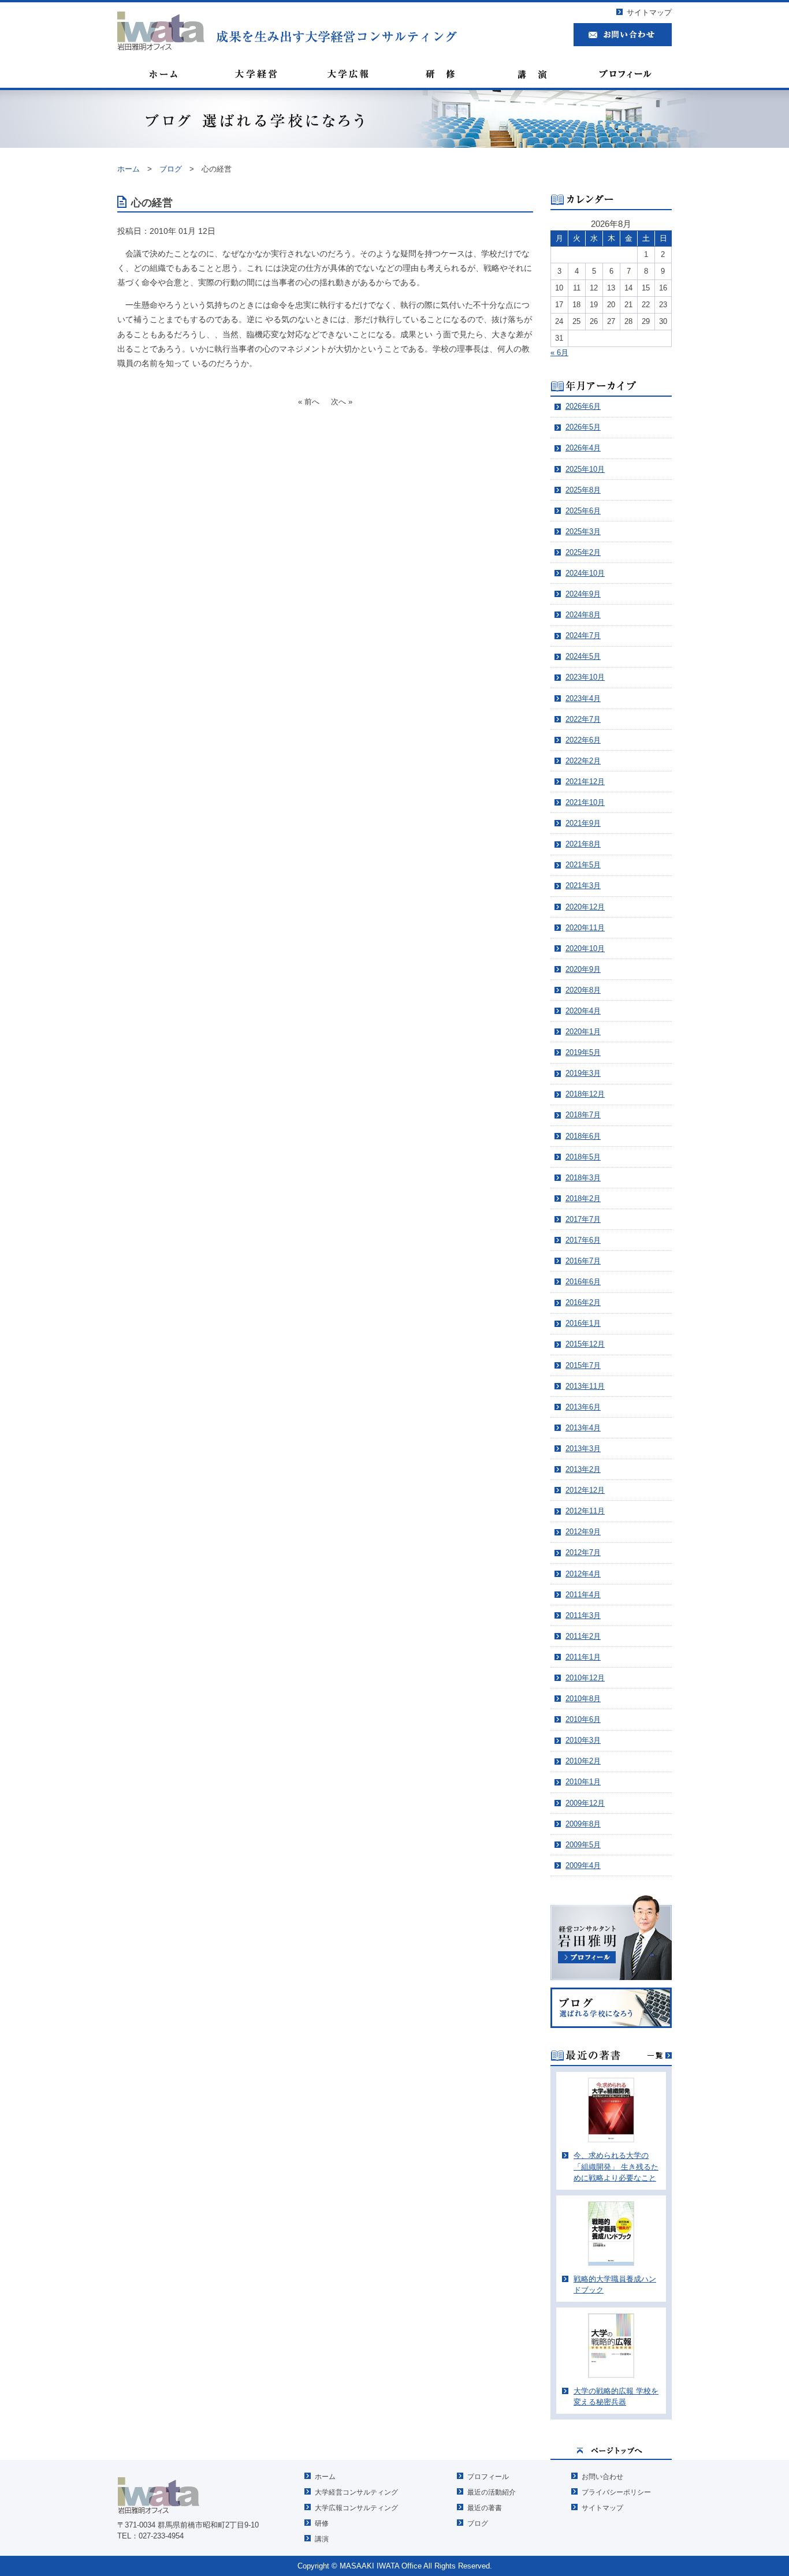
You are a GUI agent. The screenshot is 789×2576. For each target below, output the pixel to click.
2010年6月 (583, 1719)
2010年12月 (585, 1678)
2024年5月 (583, 656)
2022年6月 (583, 740)
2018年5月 (583, 1157)
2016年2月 (583, 1302)
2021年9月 (583, 823)
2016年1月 (583, 1323)
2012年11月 (585, 1511)
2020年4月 (583, 1011)
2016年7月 (583, 1261)
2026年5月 (583, 427)
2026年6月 (583, 406)
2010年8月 (583, 1699)
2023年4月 (583, 698)
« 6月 (559, 353)
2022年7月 (583, 719)
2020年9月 (583, 969)
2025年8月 (583, 490)
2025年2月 (583, 552)
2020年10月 (585, 948)
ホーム (325, 2477)
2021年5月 (583, 865)
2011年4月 (583, 1595)
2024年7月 (583, 635)
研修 (322, 2523)
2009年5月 (583, 1845)
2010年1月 (583, 1782)
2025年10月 (585, 469)
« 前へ (309, 402)
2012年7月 (583, 1552)
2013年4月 (583, 1428)
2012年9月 (583, 1532)
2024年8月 (583, 615)
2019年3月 (583, 1073)
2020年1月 (583, 1032)
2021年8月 (583, 844)
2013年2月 (583, 1469)
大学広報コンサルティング (356, 2508)
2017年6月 (583, 1240)
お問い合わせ (602, 2477)
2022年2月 (583, 761)
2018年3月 (583, 1178)
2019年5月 (583, 1052)
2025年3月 (583, 532)
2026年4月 (583, 448)
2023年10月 (585, 677)
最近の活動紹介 (492, 2492)
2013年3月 (583, 1449)
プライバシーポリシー (616, 2492)
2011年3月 (583, 1615)
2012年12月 (585, 1490)
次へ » (342, 402)
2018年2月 (583, 1198)
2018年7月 (583, 1115)
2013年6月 (583, 1407)
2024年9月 (583, 594)
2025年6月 (583, 511)
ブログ (478, 2523)
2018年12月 (585, 1094)
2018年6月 (583, 1136)
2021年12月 (585, 782)
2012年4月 (583, 1574)
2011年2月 (583, 1636)
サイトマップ (649, 12)
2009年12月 (585, 1803)
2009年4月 (583, 1865)
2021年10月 (585, 802)
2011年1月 (583, 1657)
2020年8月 (583, 990)
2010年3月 (583, 1740)
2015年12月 (585, 1344)
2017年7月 (583, 1219)
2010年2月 (583, 1761)
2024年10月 (585, 573)
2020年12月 (585, 907)
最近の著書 (485, 2508)
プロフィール (488, 2477)
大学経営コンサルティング (356, 2492)
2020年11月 (585, 928)
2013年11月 (585, 1386)
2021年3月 (583, 886)
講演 (322, 2539)
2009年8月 (583, 1824)
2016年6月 (583, 1282)
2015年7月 (583, 1365)
